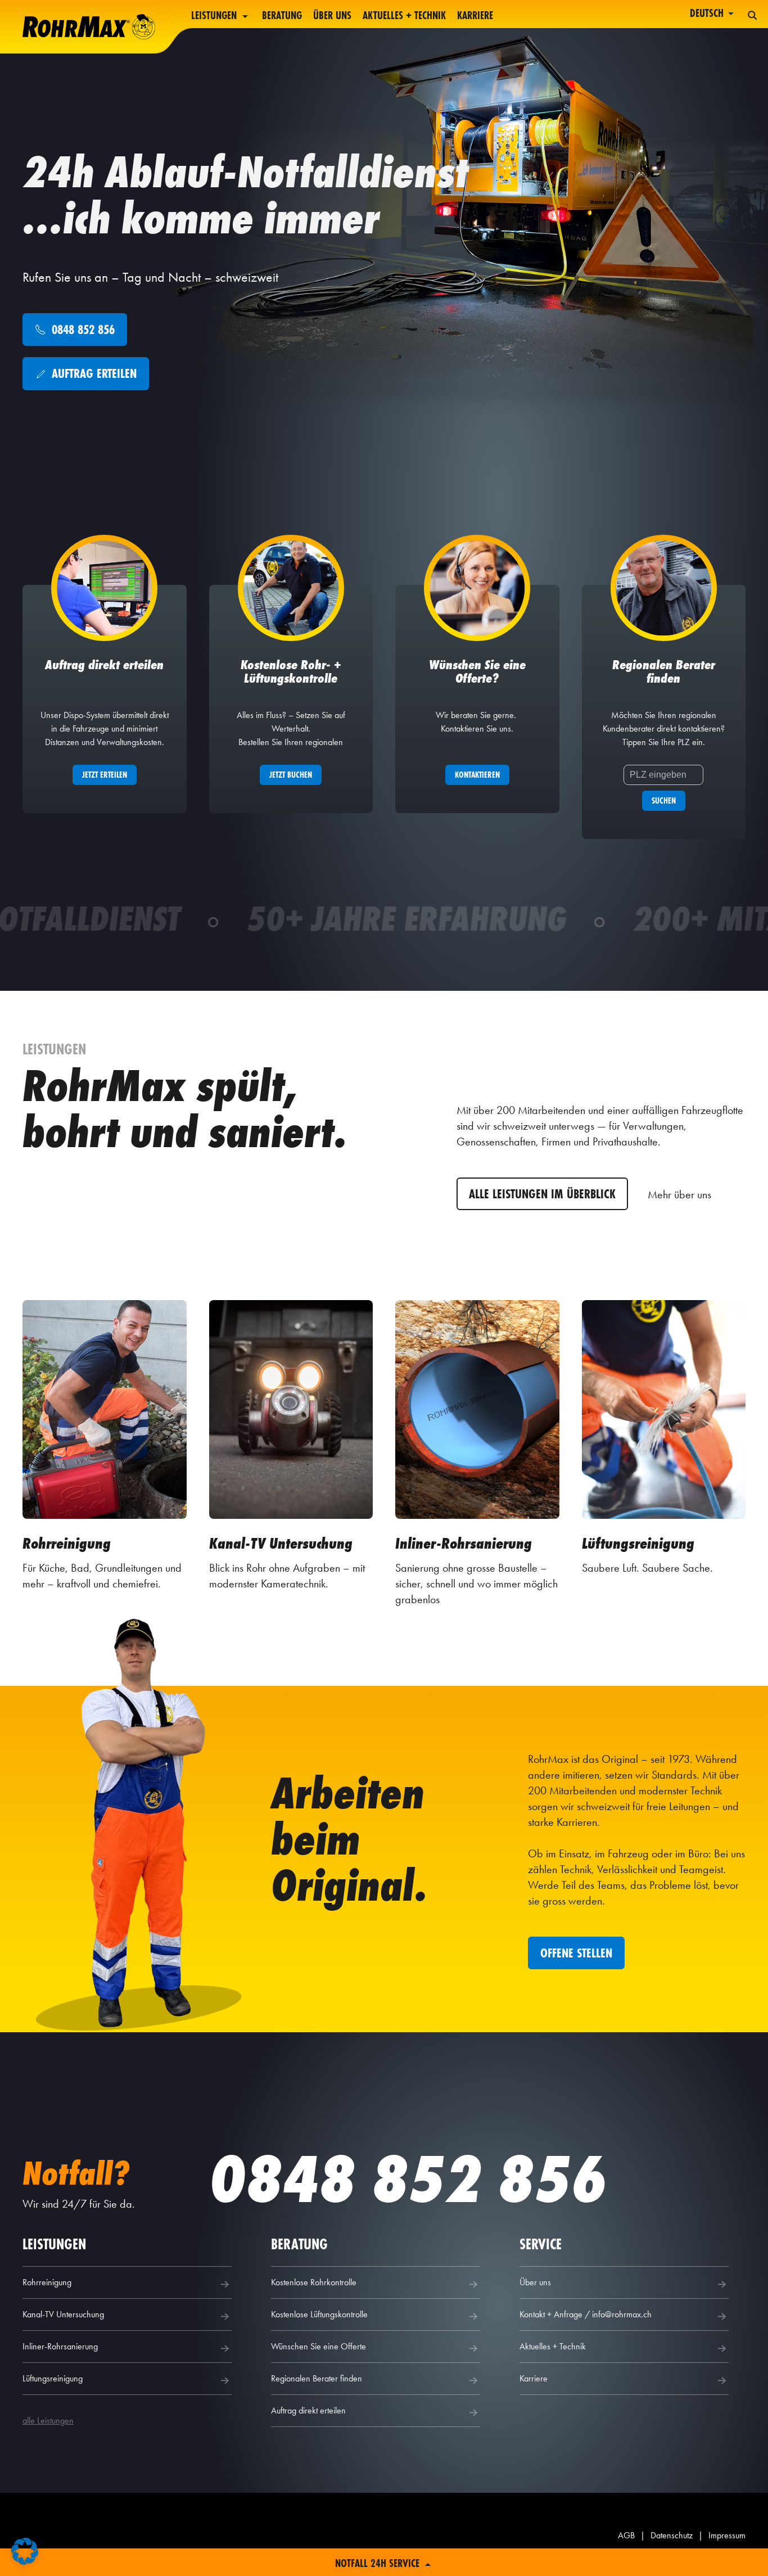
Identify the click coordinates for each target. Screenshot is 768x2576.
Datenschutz (672, 2535)
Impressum (727, 2535)
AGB (626, 2535)
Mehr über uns (679, 1194)
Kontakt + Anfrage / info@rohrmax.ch (586, 2314)
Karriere (475, 16)
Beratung (282, 16)
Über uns (332, 16)
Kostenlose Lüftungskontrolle (319, 2314)
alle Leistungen (48, 2421)
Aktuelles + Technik (404, 16)
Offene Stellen (576, 1953)
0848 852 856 (408, 2179)
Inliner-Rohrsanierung (60, 2346)
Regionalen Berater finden (317, 2378)
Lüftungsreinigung (53, 2378)
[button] (25, 2551)
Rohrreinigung (47, 2282)
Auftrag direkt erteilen (308, 2410)
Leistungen (215, 16)
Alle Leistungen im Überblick (542, 1194)
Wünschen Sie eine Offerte (319, 2346)
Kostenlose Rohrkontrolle (314, 2282)
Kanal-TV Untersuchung (63, 2314)
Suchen (664, 800)
